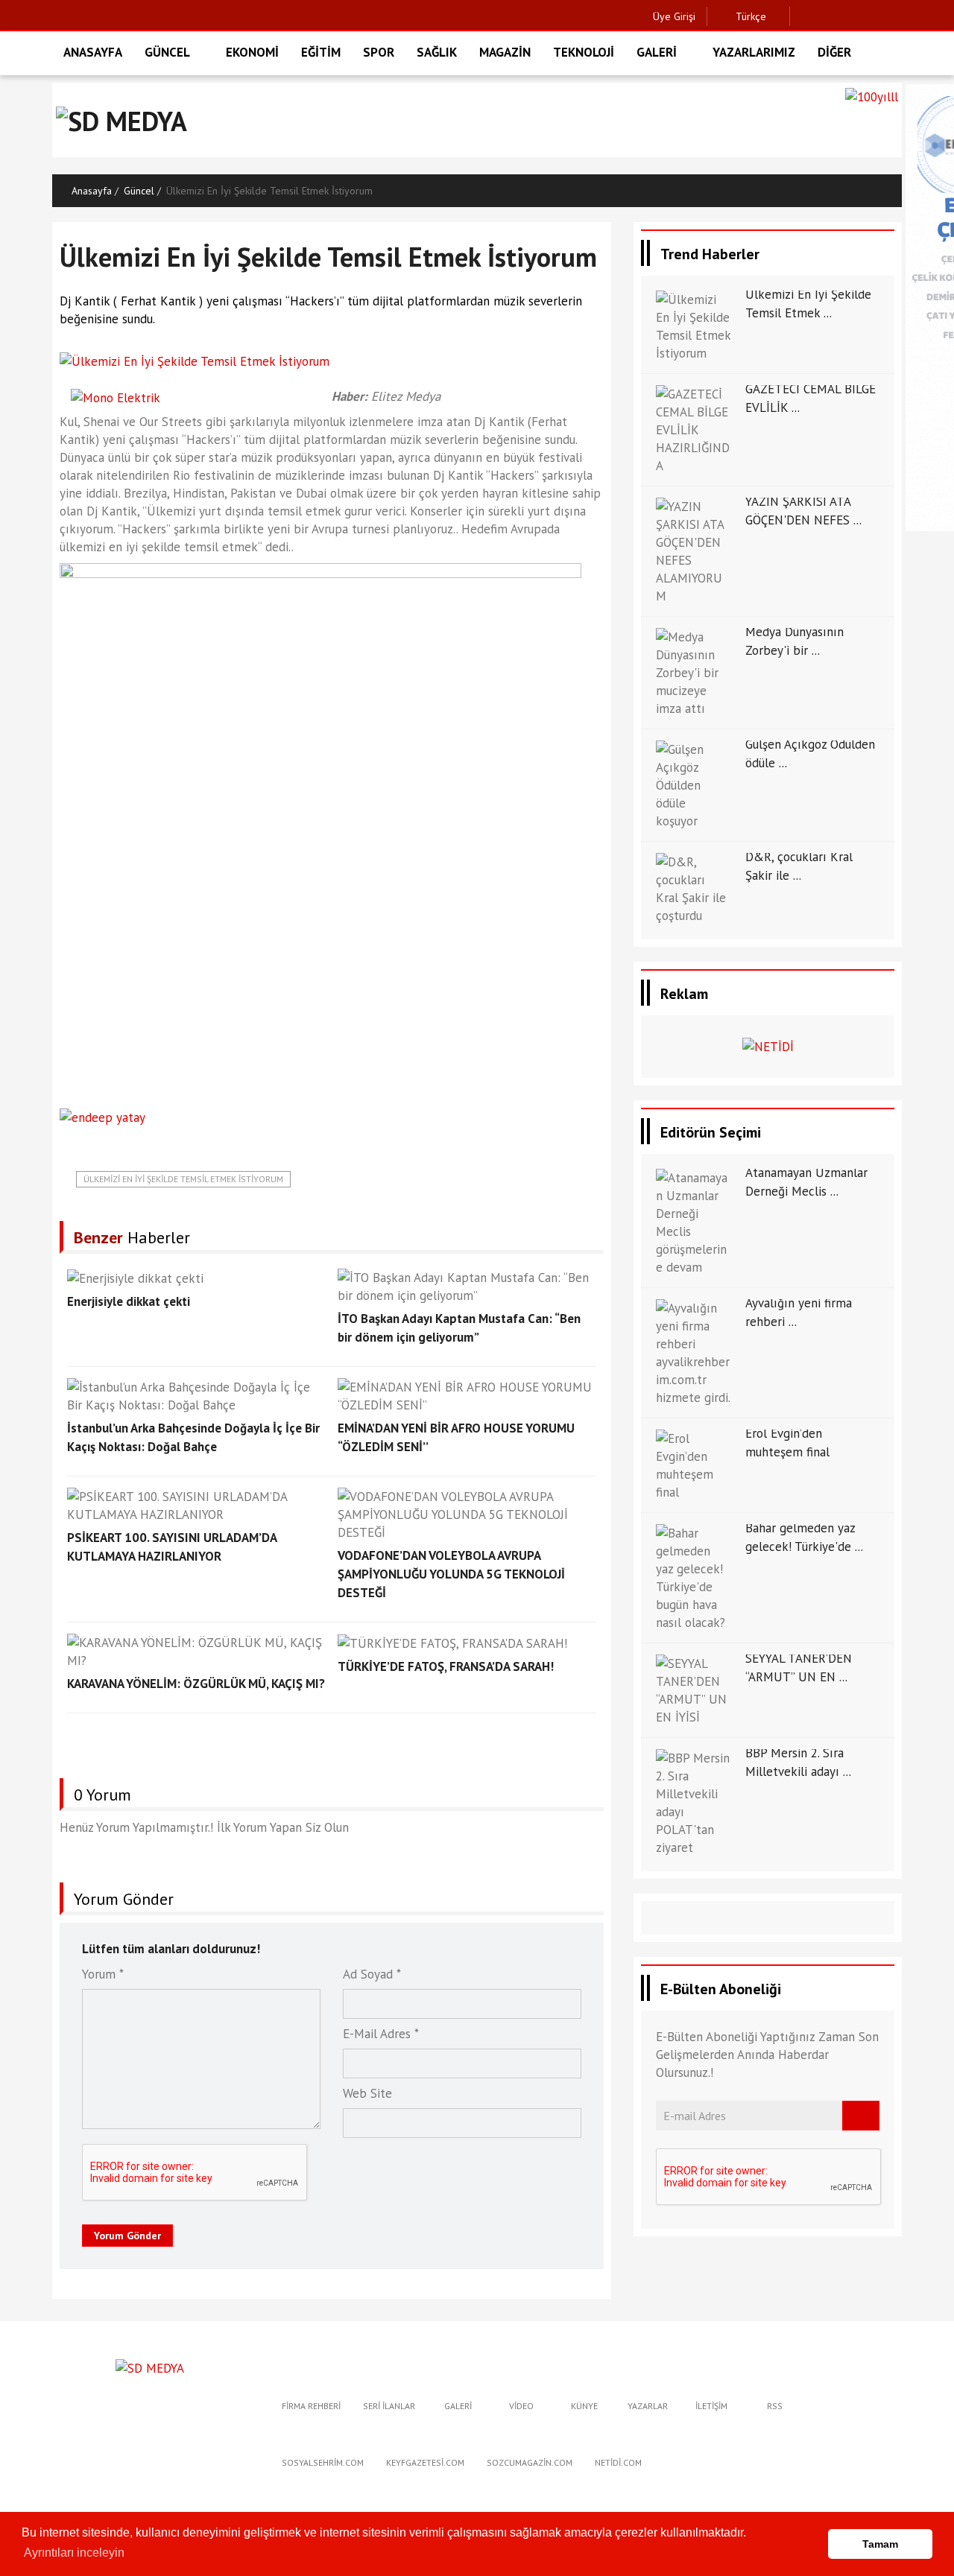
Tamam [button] (880, 2544)
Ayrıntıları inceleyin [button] (74, 2553)
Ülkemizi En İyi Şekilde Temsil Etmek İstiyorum (183, 1179)
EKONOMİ (252, 52)
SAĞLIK (437, 52)
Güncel (139, 191)
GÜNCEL (167, 52)
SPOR (379, 52)
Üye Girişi (674, 16)
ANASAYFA (93, 52)
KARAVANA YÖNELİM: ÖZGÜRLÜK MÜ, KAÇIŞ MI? (196, 1684)
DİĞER (834, 52)
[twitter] (828, 16)
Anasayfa (92, 191)
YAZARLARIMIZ (754, 52)
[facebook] (805, 16)
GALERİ (657, 52)
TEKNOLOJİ (584, 52)
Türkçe (749, 16)
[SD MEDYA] (150, 2367)
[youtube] (898, 16)
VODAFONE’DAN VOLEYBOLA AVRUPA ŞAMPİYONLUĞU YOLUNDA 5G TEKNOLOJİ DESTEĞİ (451, 1574)
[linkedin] (875, 16)
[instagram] (852, 16)
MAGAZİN (505, 52)
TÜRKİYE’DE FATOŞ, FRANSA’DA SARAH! (446, 1666)
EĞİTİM (321, 52)
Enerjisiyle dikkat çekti (129, 1301)
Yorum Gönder (127, 2236)
